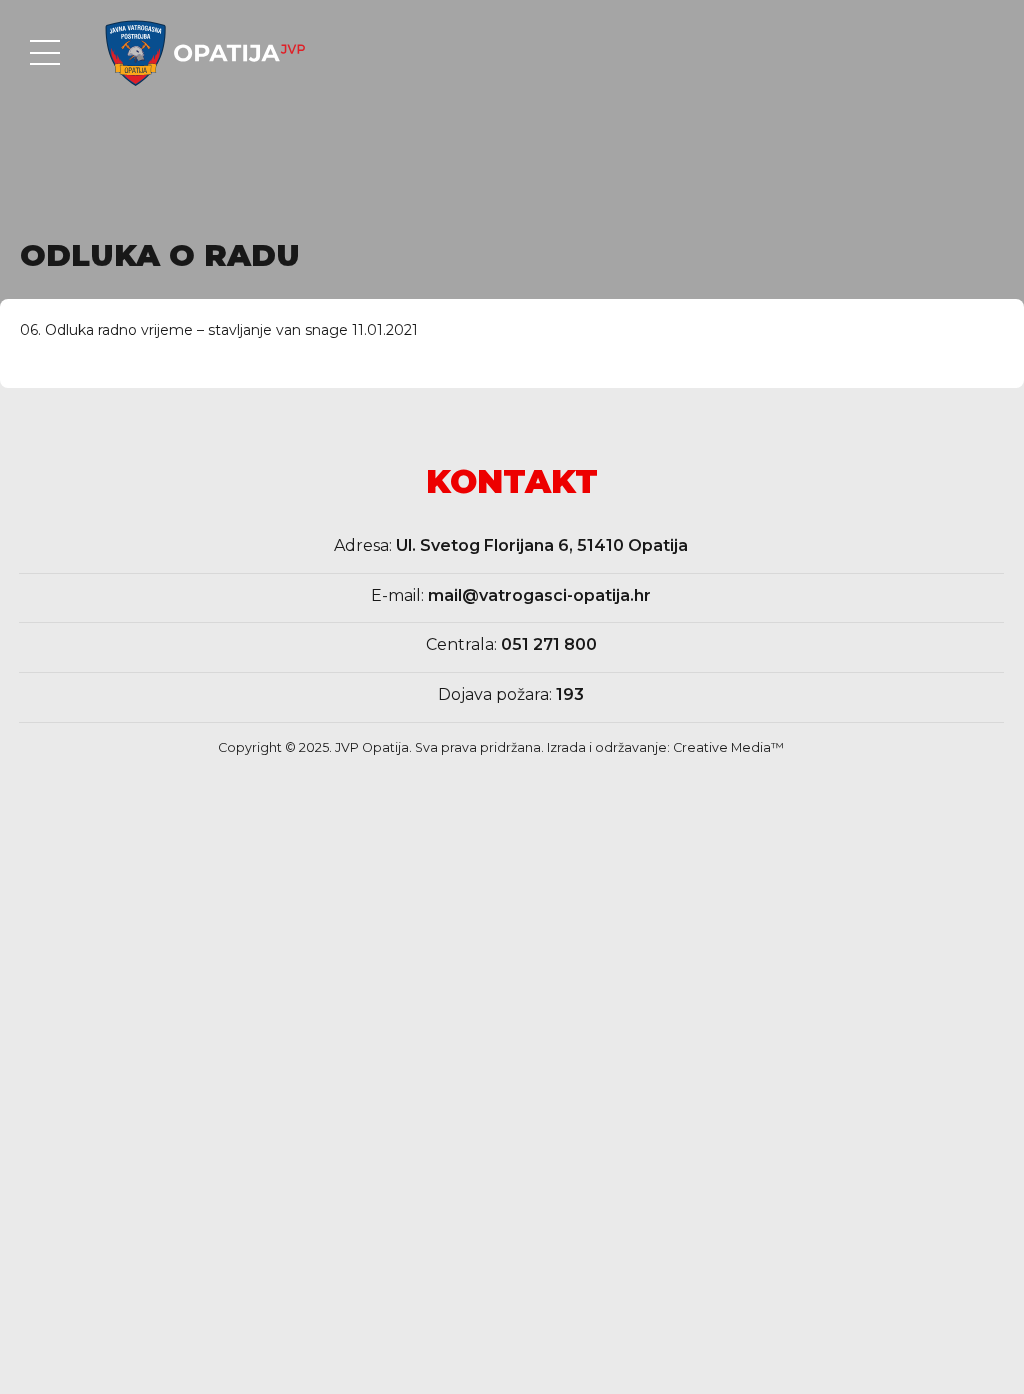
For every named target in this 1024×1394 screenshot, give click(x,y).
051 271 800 (549, 644)
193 (570, 694)
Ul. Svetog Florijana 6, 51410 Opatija (542, 545)
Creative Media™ (728, 747)
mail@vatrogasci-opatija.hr (539, 595)
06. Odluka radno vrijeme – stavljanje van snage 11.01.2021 (219, 330)
